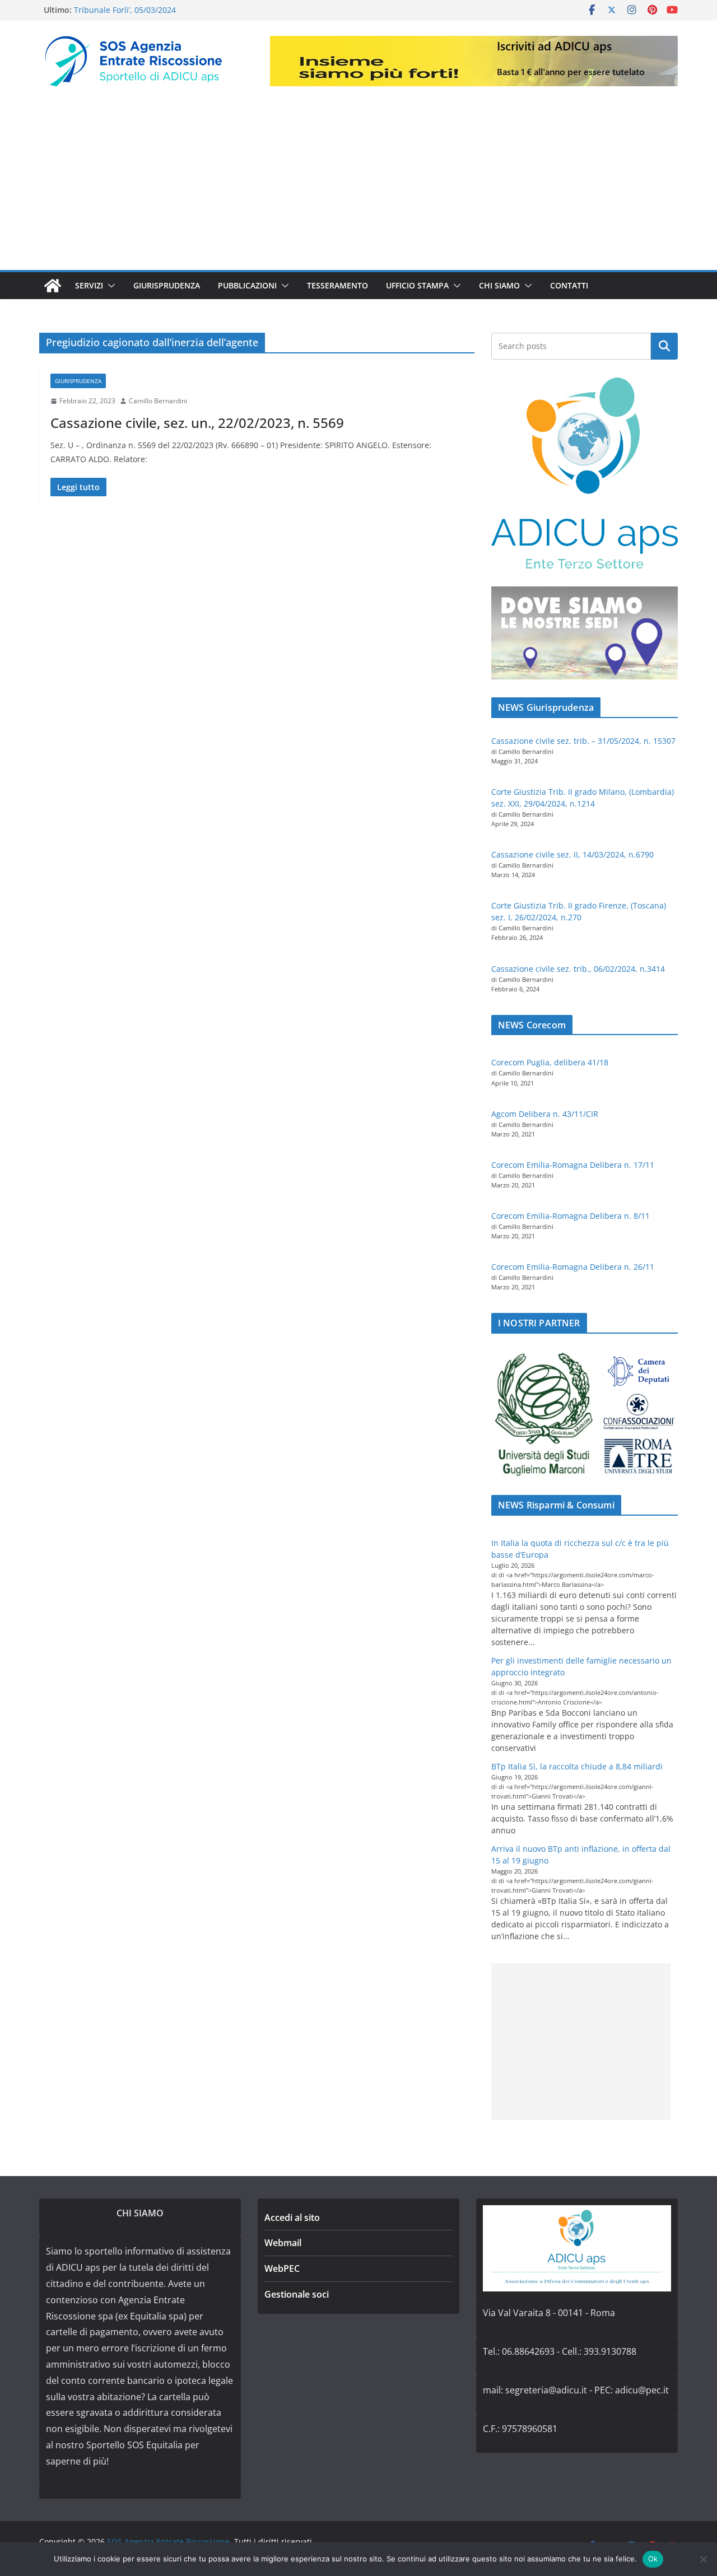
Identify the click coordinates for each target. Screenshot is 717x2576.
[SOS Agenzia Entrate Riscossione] (53, 286)
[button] (109, 286)
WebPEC (282, 2268)
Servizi (89, 285)
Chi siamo (499, 285)
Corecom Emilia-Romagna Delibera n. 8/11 (571, 1216)
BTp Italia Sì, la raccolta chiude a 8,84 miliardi (577, 1766)
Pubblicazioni (247, 285)
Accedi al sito (292, 2218)
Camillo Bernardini (158, 401)
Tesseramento (337, 285)
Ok (653, 2559)
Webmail (283, 2243)
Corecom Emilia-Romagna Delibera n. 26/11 (573, 1267)
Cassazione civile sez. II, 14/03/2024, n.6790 (572, 854)
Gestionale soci (297, 2294)
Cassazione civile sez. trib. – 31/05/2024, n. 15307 (583, 741)
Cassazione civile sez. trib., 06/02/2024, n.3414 (578, 969)
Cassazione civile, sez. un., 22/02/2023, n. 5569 (197, 423)
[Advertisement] (358, 186)
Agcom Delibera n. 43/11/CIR (545, 1114)
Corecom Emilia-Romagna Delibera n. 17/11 (573, 1165)
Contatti (569, 285)
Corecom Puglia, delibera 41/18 (550, 1062)
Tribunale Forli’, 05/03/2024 (125, 10)
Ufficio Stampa (417, 285)
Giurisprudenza (167, 285)
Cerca (665, 346)
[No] (703, 2559)
